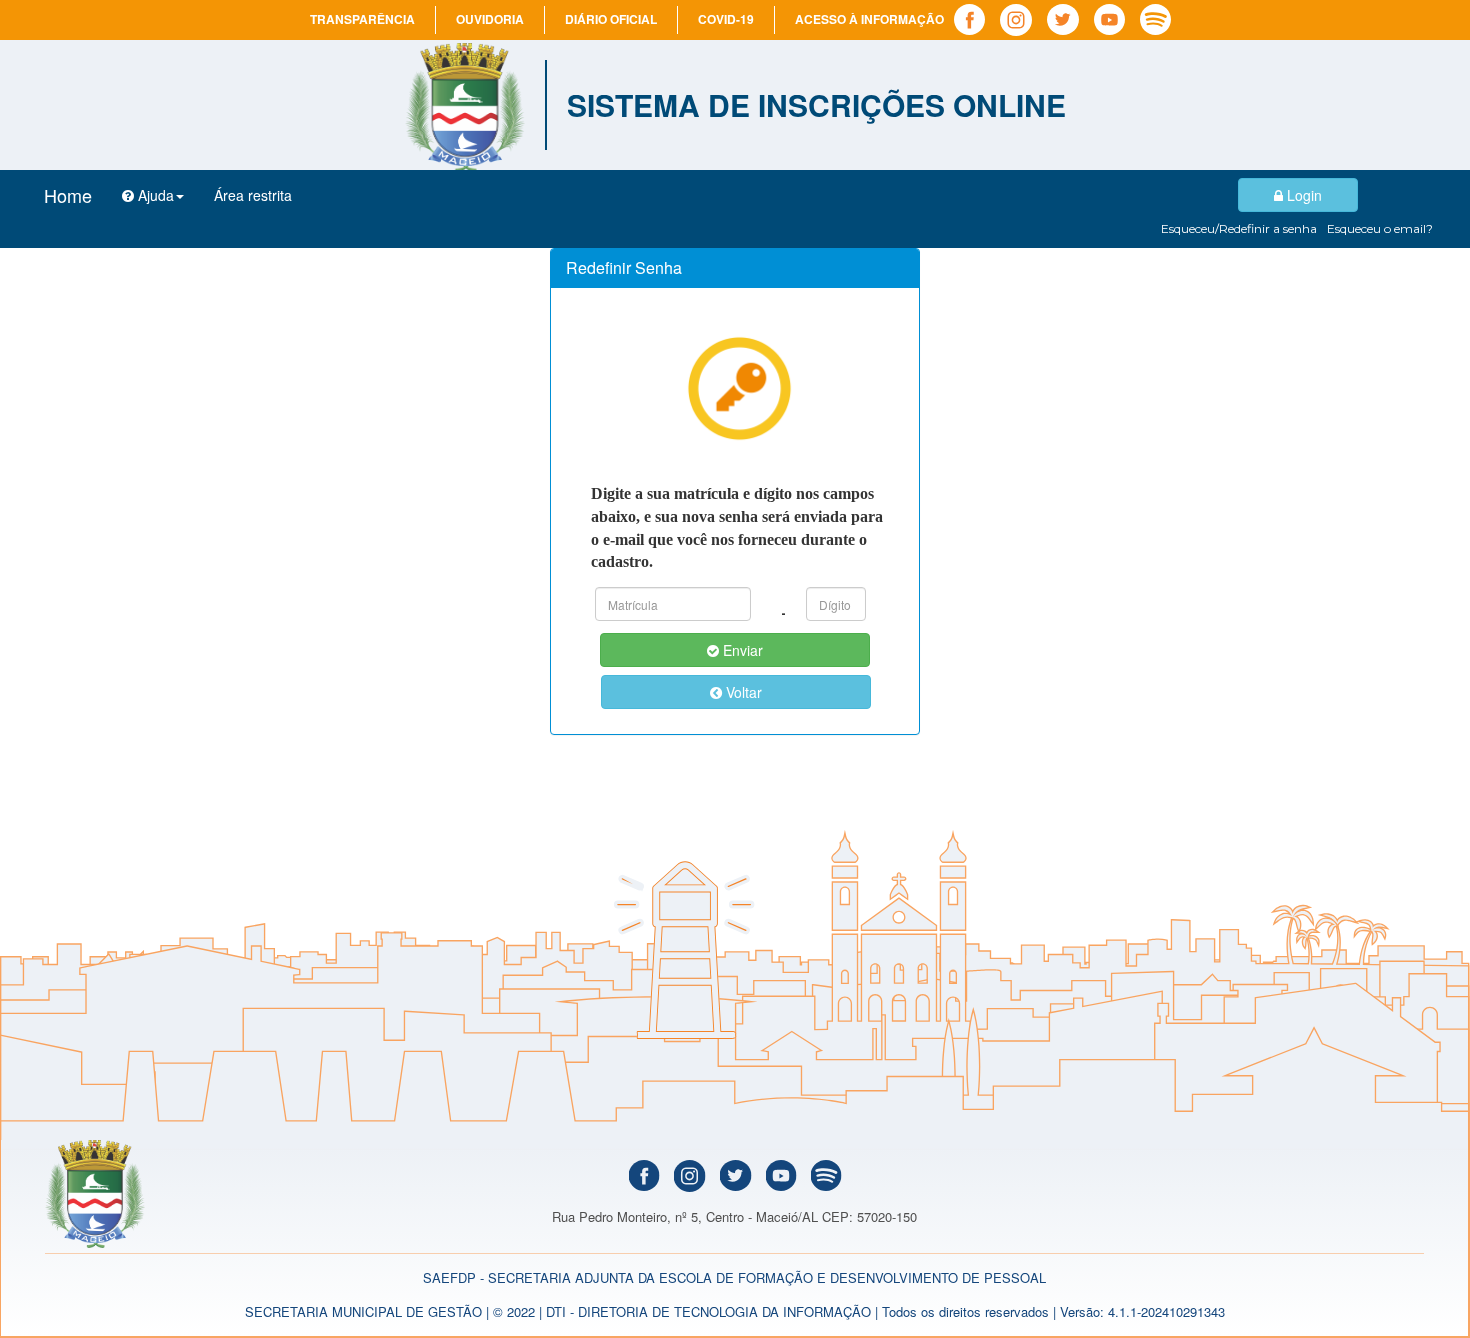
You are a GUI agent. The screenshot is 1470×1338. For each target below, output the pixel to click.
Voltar (742, 692)
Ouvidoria (490, 19)
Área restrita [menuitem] (253, 195)
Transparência (362, 19)
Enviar (741, 650)
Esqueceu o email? (1380, 228)
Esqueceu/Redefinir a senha (1239, 228)
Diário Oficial (611, 19)
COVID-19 (726, 19)
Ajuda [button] (154, 195)
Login (1302, 195)
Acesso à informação (869, 19)
